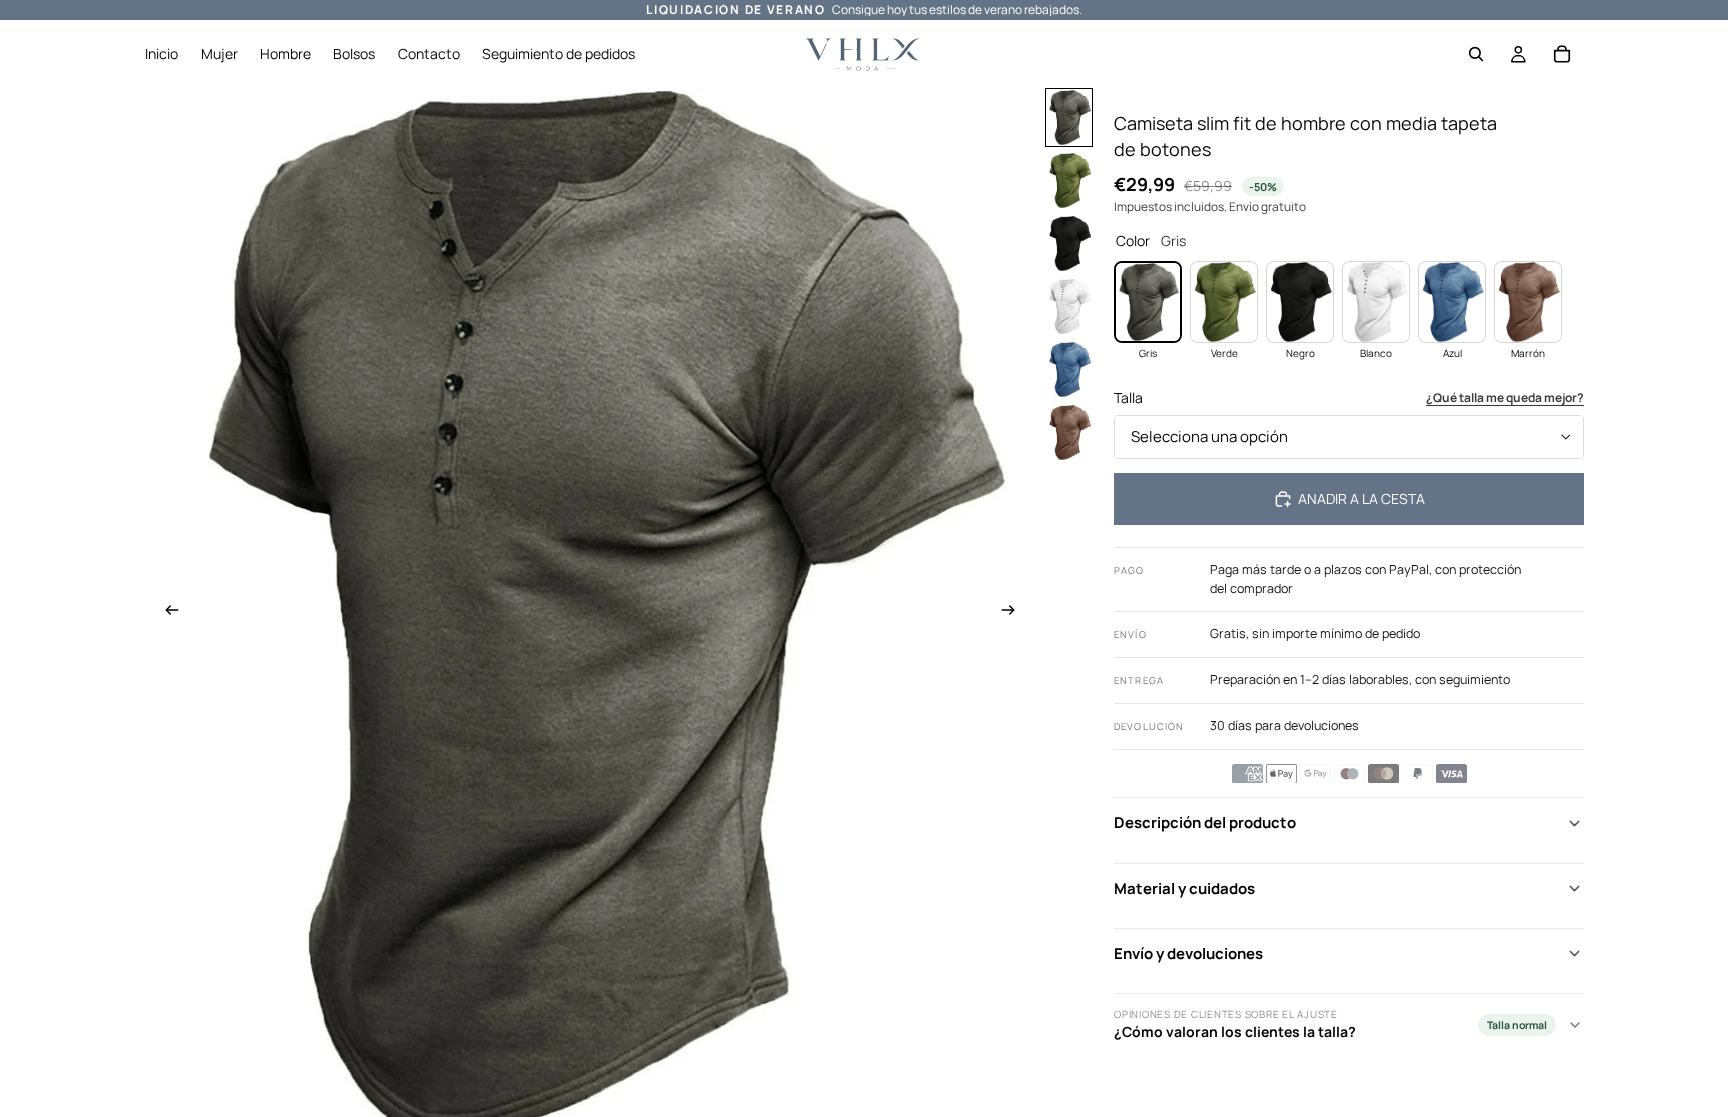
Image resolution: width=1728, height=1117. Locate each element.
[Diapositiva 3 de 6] (1069, 243)
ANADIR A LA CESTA (1361, 498)
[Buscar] (1476, 54)
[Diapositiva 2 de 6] (1069, 180)
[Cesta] (1562, 54)
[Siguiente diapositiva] (1014, 613)
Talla (1128, 397)
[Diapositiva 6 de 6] (1069, 432)
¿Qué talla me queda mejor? (1505, 398)
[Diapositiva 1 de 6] (1069, 117)
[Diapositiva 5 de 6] (1069, 369)
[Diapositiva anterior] (166, 613)
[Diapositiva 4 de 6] (1069, 306)
